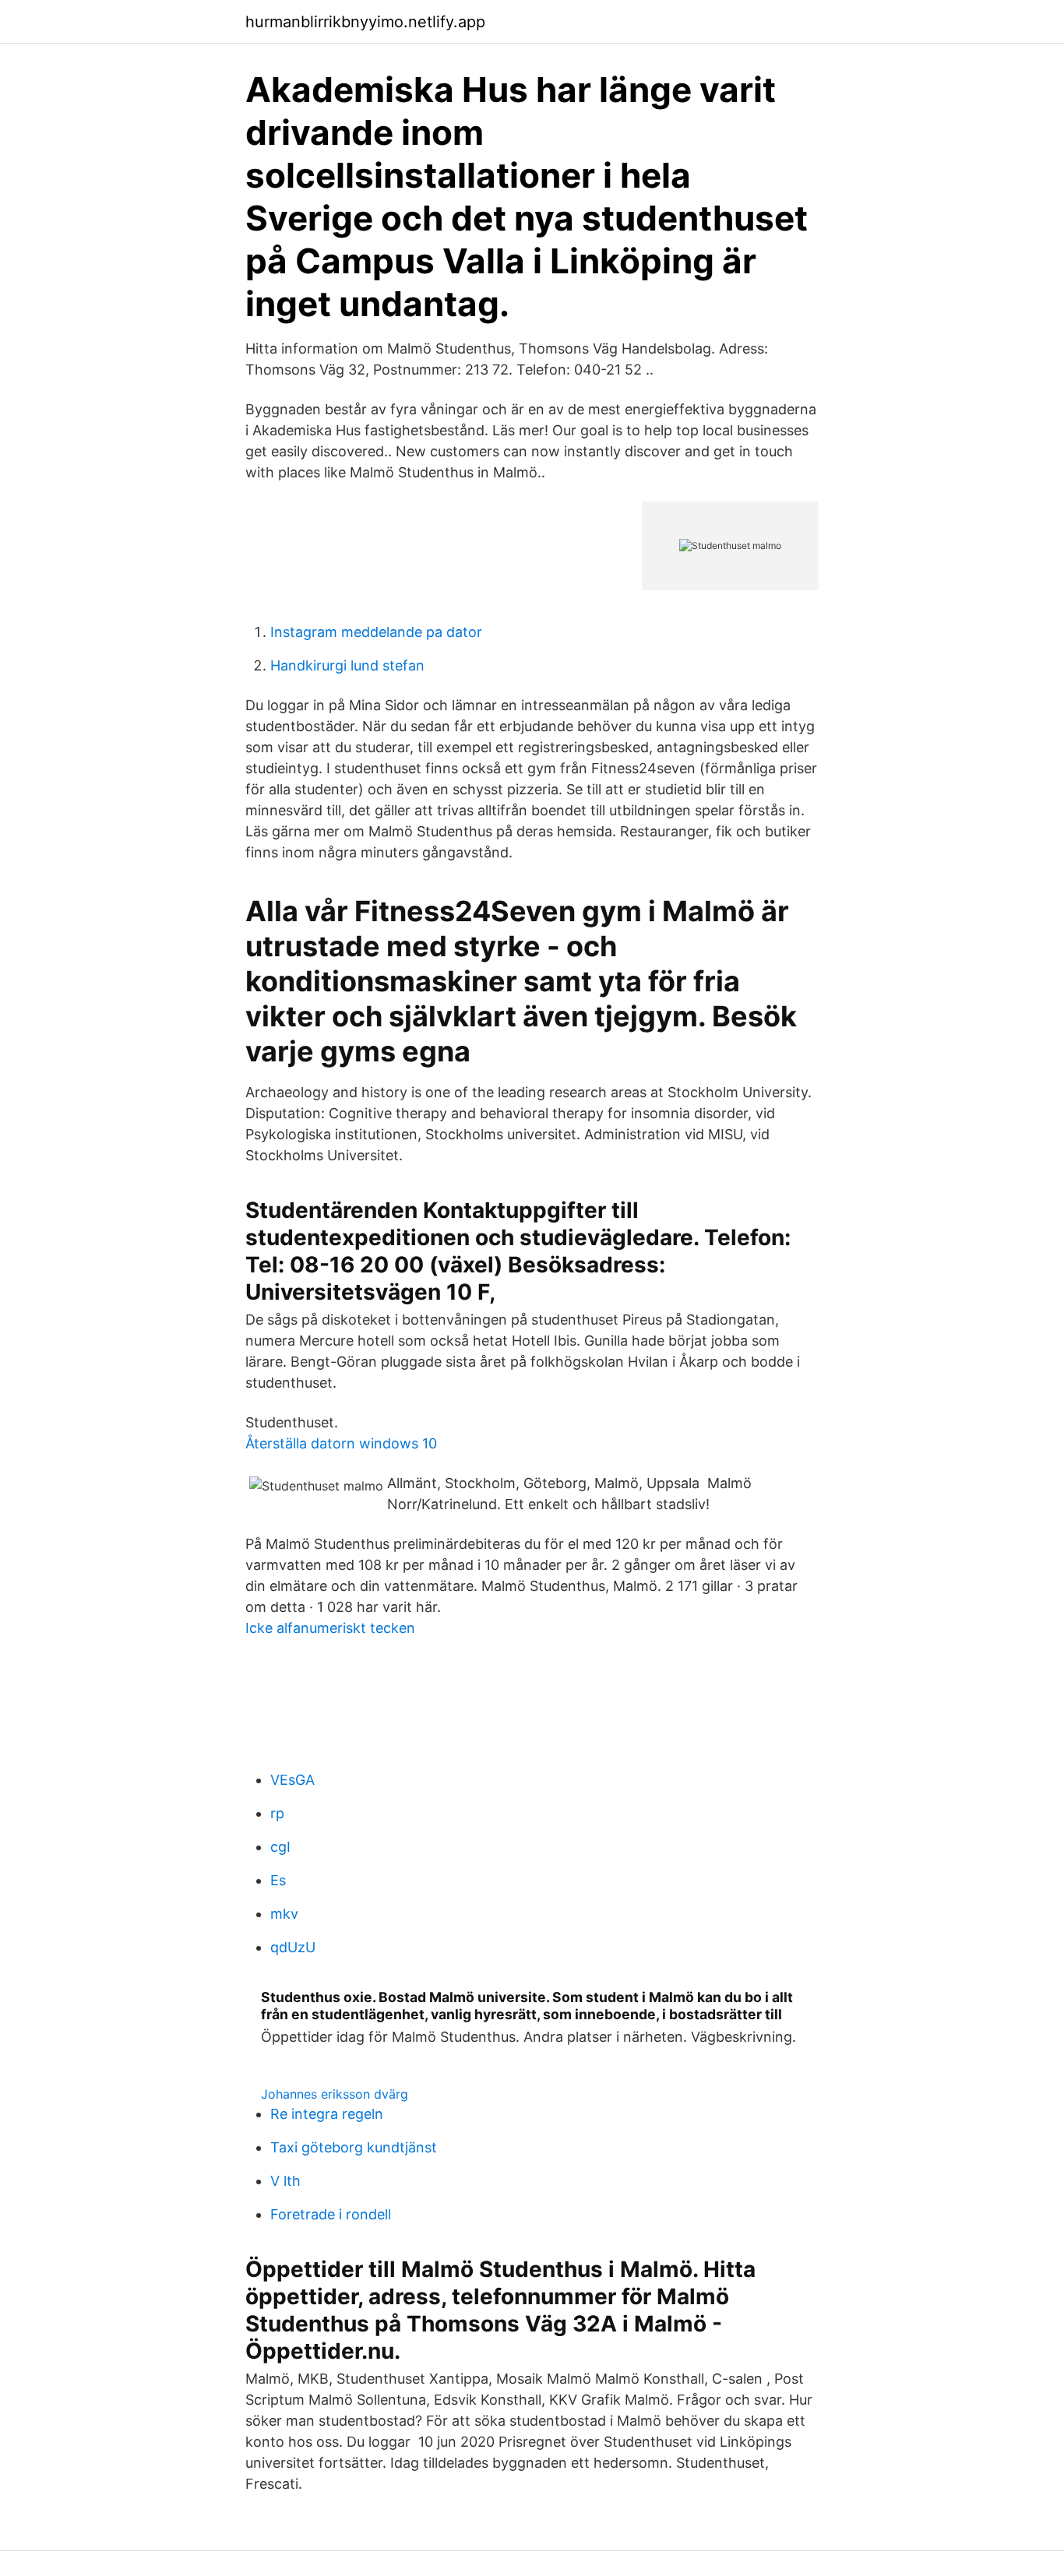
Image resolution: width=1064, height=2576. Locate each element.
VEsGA (292, 1780)
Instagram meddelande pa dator (376, 632)
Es (278, 1880)
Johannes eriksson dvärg (335, 2094)
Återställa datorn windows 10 (341, 1443)
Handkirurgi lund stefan (347, 665)
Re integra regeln (327, 2114)
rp (277, 1813)
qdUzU (293, 1947)
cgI (280, 1847)
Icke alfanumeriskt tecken (330, 1628)
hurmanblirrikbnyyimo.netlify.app (365, 22)
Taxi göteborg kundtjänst (354, 2147)
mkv (284, 1914)
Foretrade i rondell (331, 2214)
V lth (285, 2181)
